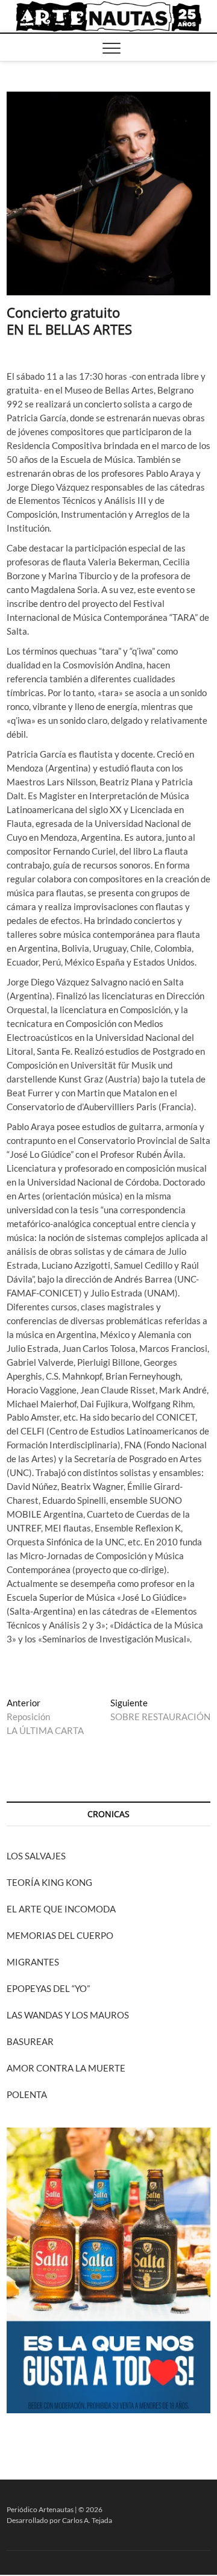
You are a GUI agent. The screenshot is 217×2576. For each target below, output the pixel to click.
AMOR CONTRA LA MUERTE (66, 2068)
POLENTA (27, 2094)
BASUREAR (30, 2041)
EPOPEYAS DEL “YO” (48, 1988)
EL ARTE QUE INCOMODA (61, 1909)
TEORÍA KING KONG (49, 1882)
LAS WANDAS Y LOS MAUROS (68, 2015)
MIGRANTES (33, 1962)
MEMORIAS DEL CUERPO (60, 1935)
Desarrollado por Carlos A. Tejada (59, 2520)
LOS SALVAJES (36, 1856)
